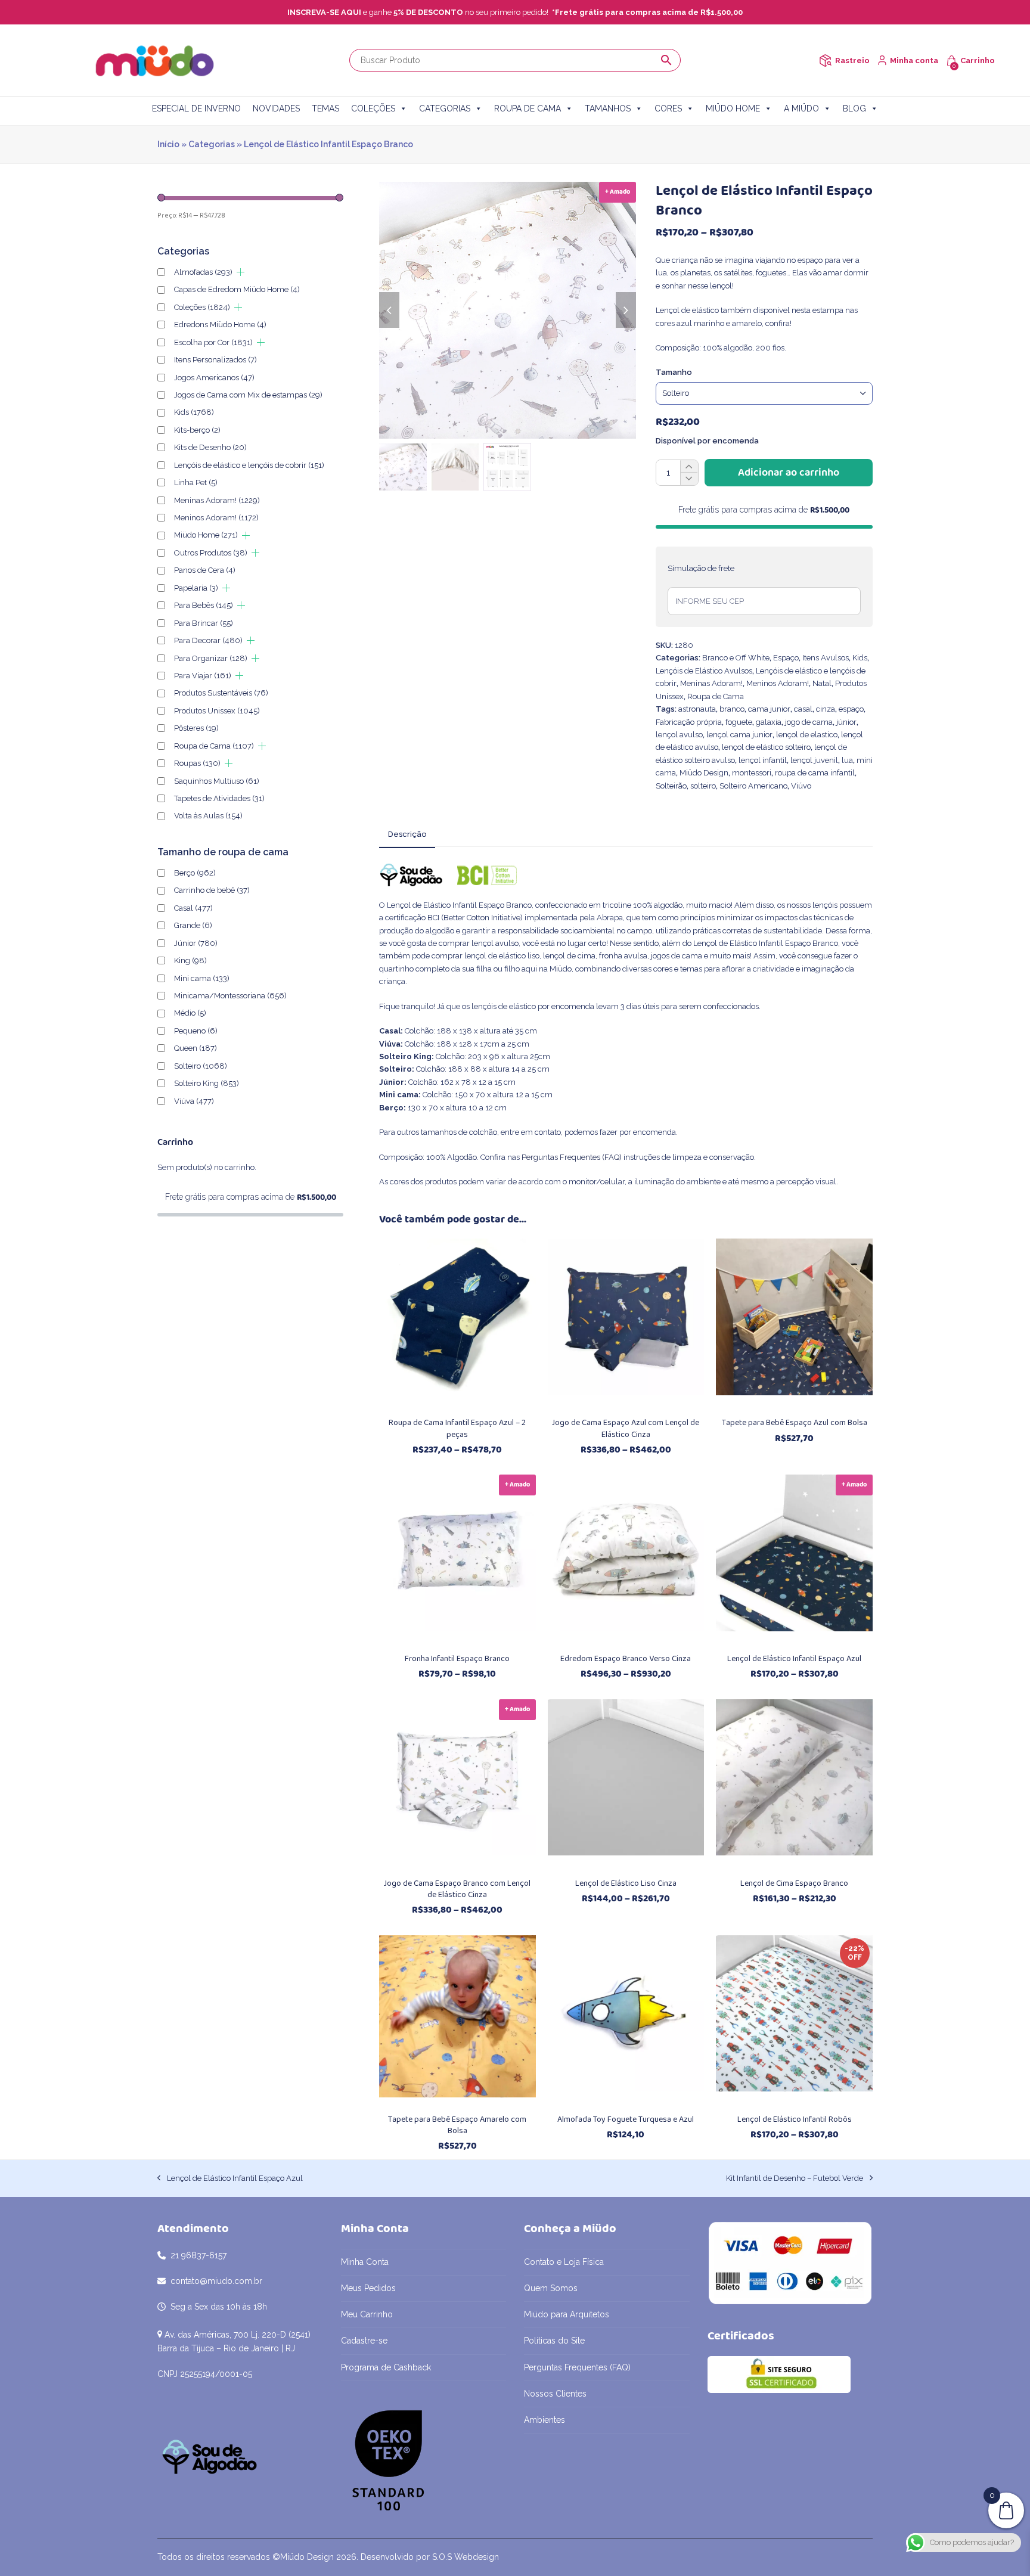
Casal (193, 908)
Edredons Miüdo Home (220, 325)
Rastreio (852, 60)
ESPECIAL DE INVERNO (196, 108)
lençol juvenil (814, 760)
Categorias (212, 144)
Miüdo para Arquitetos (567, 2314)
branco (732, 709)
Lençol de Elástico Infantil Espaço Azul (230, 2179)
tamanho (674, 372)
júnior (846, 722)
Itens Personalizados (215, 360)
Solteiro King (207, 1083)
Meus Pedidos (368, 2288)
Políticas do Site (554, 2341)
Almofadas (203, 272)
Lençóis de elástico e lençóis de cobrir (249, 465)
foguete (739, 722)
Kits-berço (197, 430)
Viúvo (801, 786)
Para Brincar (204, 623)
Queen (196, 1048)
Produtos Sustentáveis (221, 693)
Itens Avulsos (826, 658)
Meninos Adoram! (778, 683)
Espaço (786, 658)
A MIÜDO (801, 108)
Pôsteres (196, 728)
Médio (190, 1013)
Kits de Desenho (210, 447)
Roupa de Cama (716, 696)
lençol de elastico (807, 735)
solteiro (703, 786)
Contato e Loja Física (564, 2262)
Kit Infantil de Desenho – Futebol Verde (795, 2179)
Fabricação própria (689, 722)
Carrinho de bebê (212, 890)
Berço (195, 873)
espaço (851, 709)
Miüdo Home (206, 535)
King (190, 960)
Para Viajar (203, 676)
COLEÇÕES (373, 108)
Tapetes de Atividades (219, 798)
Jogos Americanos (214, 378)
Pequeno (196, 1031)
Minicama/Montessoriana (230, 996)
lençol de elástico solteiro (766, 747)
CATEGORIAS (445, 108)
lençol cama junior (739, 735)
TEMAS (325, 108)
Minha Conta (365, 2262)
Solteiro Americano (753, 786)
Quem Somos (551, 2288)
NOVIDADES (276, 108)
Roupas (197, 763)
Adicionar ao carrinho (789, 473)
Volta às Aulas (208, 816)
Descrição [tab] (407, 834)
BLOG (854, 108)
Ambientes (545, 2420)
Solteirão (671, 786)
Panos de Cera (205, 570)
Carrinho (978, 60)
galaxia (769, 722)
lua (847, 760)
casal (803, 709)
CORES (668, 108)
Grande (193, 925)
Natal (822, 683)
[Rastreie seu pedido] (825, 60)
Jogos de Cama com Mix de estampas (248, 395)
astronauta (697, 709)
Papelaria (196, 588)
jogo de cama (809, 722)
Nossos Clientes (555, 2394)
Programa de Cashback (386, 2367)
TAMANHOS (608, 108)
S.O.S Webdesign (466, 2557)
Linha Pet (196, 482)
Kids (860, 658)
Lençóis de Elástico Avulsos (704, 671)
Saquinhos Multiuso (217, 781)
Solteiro (201, 1066)
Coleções (202, 307)
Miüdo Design (704, 773)
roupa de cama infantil (815, 773)
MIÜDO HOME (733, 108)
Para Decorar (208, 640)
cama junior (769, 709)
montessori (752, 773)
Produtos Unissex (217, 711)
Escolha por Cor (213, 342)
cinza (826, 709)
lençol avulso (679, 735)
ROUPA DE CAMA (528, 108)
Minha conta (914, 60)
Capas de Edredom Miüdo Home (237, 289)
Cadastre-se (364, 2341)
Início (168, 144)
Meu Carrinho (367, 2314)
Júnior (196, 943)
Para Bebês (204, 605)
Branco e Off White (736, 658)
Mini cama (202, 978)
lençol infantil (763, 760)
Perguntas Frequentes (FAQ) (572, 1157)
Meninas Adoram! (711, 683)
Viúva (194, 1101)
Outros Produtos (211, 553)
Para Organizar (211, 658)
